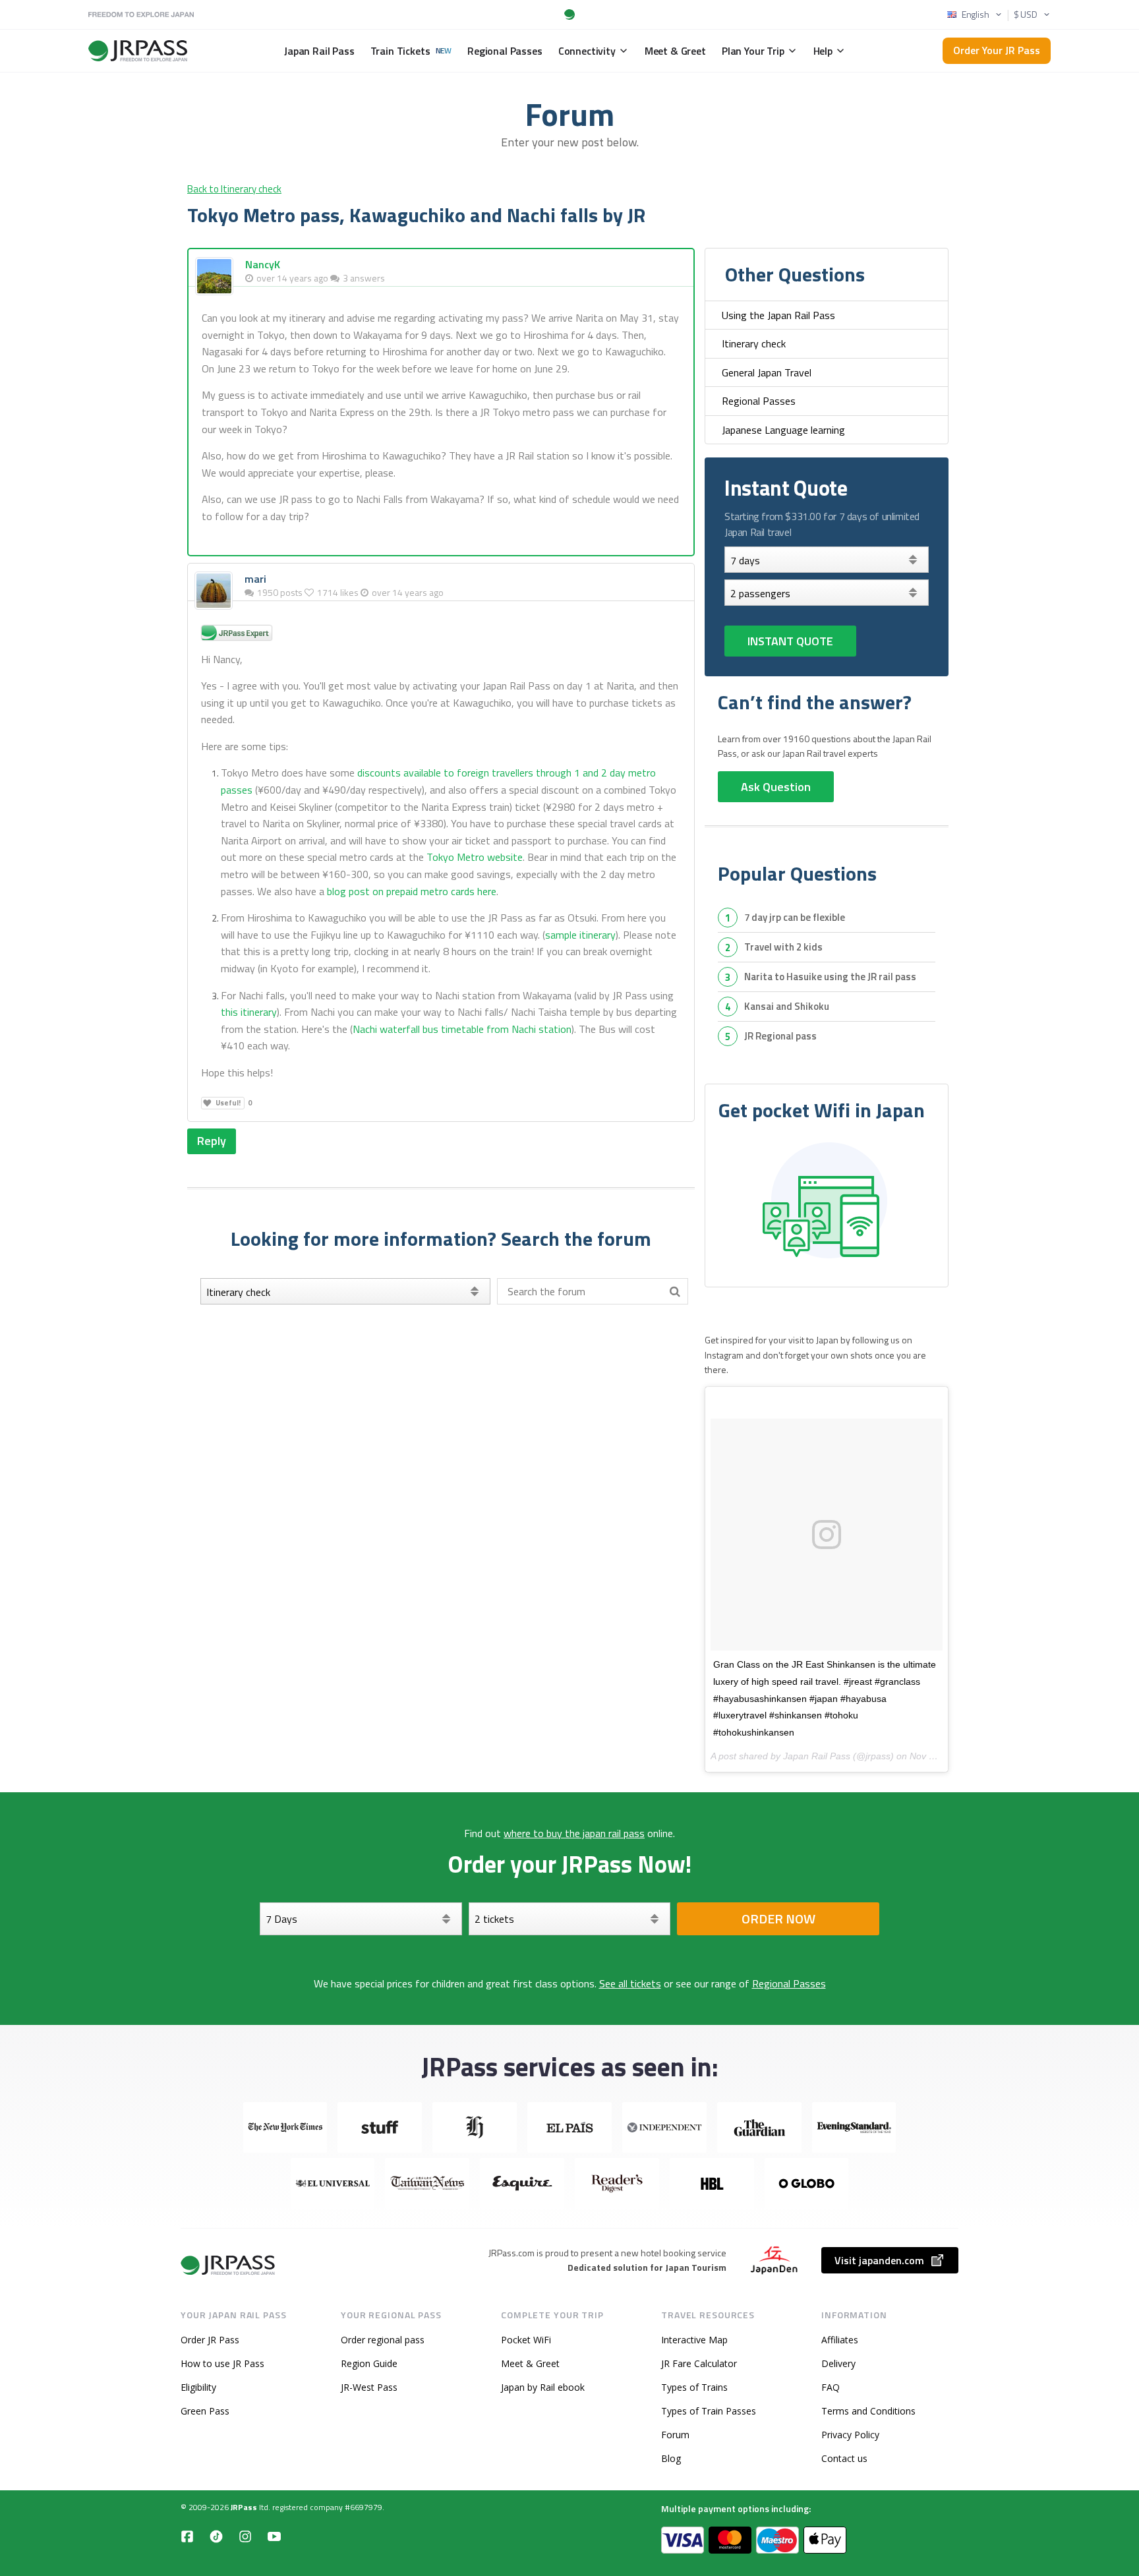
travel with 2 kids (783, 947)
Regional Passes (759, 401)
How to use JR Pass (222, 2363)
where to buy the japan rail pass (574, 1833)
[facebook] (187, 2536)
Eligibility (198, 2387)
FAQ (831, 2387)
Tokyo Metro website (475, 857)
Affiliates (840, 2340)
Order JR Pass (210, 2340)
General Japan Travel (767, 372)
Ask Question (776, 787)
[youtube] (274, 2536)
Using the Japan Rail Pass (778, 315)
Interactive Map (694, 2340)
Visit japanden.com (879, 2260)
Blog (671, 2458)
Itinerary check (754, 343)
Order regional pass (383, 2340)
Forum (675, 2435)
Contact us (844, 2458)
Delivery (838, 2363)
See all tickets (630, 1983)
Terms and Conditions (868, 2411)
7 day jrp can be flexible (795, 917)
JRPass (244, 2507)
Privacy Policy (850, 2435)
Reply (212, 1141)
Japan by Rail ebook (543, 2387)
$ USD (1026, 15)
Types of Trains (694, 2387)
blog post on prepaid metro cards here (412, 891)
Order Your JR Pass (997, 50)
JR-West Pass (369, 2387)
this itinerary (249, 1012)
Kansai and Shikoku (787, 1006)
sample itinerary (580, 935)
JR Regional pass (780, 1036)
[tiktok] (216, 2536)
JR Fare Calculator (699, 2363)
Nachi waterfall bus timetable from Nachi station (462, 1029)
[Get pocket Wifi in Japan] (827, 1202)
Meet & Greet (530, 2363)
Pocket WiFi (526, 2340)
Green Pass (205, 2411)
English (976, 15)
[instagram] (245, 2536)
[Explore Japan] (229, 2265)
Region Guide (369, 2363)
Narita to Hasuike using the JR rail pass (830, 977)
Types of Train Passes (709, 2411)
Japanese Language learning (783, 430)
